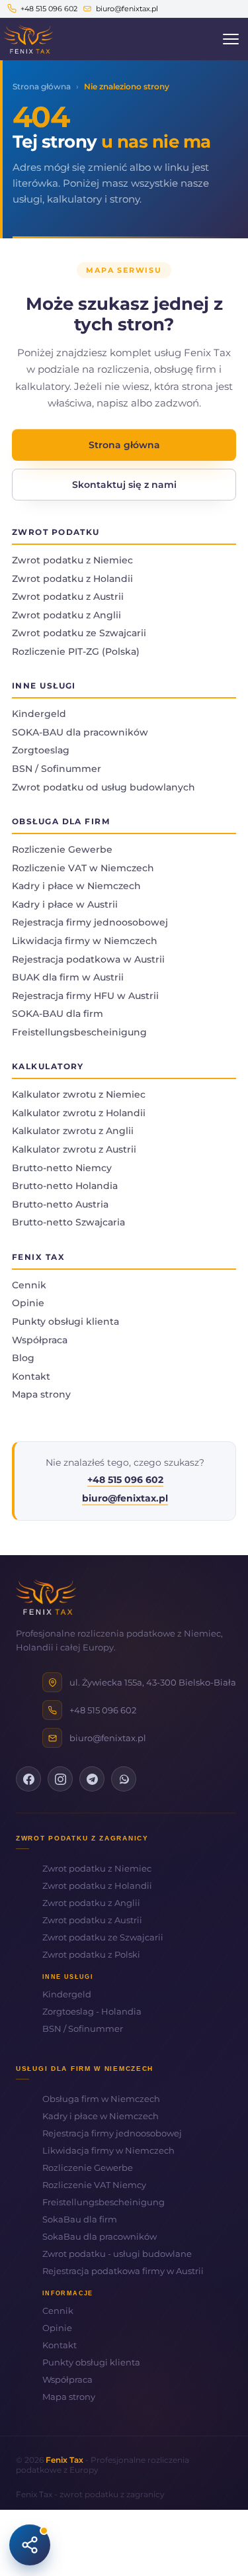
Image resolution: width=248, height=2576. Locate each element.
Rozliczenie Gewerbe (62, 849)
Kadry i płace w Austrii (65, 904)
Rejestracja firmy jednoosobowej (90, 922)
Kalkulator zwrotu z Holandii (79, 1113)
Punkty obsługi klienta (65, 1321)
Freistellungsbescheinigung (79, 1032)
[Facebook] (28, 1779)
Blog (23, 1358)
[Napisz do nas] (30, 2545)
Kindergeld (39, 714)
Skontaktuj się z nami (124, 485)
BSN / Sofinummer (57, 769)
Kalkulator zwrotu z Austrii (74, 1149)
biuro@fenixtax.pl (127, 9)
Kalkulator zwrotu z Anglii (73, 1131)
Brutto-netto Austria (60, 1204)
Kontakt (31, 1376)
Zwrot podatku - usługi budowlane (117, 2254)
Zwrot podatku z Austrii (68, 596)
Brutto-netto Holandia (65, 1186)
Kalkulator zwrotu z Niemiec (79, 1094)
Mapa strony (41, 1394)
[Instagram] (60, 1779)
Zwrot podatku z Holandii (72, 579)
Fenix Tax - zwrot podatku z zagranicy (90, 2494)
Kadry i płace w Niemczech (76, 886)
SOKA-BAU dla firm (58, 1014)
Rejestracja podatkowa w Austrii (88, 959)
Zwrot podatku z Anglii (66, 615)
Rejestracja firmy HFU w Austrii (85, 996)
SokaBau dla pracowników (100, 2236)
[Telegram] (92, 1779)
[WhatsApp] (124, 1779)
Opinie (28, 1303)
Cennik (29, 1285)
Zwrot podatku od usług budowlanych (103, 787)
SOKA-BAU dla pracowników (80, 732)
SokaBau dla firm (80, 2219)
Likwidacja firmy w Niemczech (85, 941)
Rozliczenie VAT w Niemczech (83, 868)
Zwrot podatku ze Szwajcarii (79, 633)
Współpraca (40, 1340)
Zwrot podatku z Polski (91, 1954)
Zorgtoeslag (41, 750)
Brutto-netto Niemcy (62, 1168)
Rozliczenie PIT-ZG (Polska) (76, 651)
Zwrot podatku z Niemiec (72, 560)
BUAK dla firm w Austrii (68, 977)
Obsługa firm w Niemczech (101, 2099)
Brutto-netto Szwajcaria (68, 1222)
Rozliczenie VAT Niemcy (94, 2185)
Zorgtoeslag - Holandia (92, 2011)
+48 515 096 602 (49, 9)
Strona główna (42, 86)
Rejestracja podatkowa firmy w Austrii (123, 2271)
